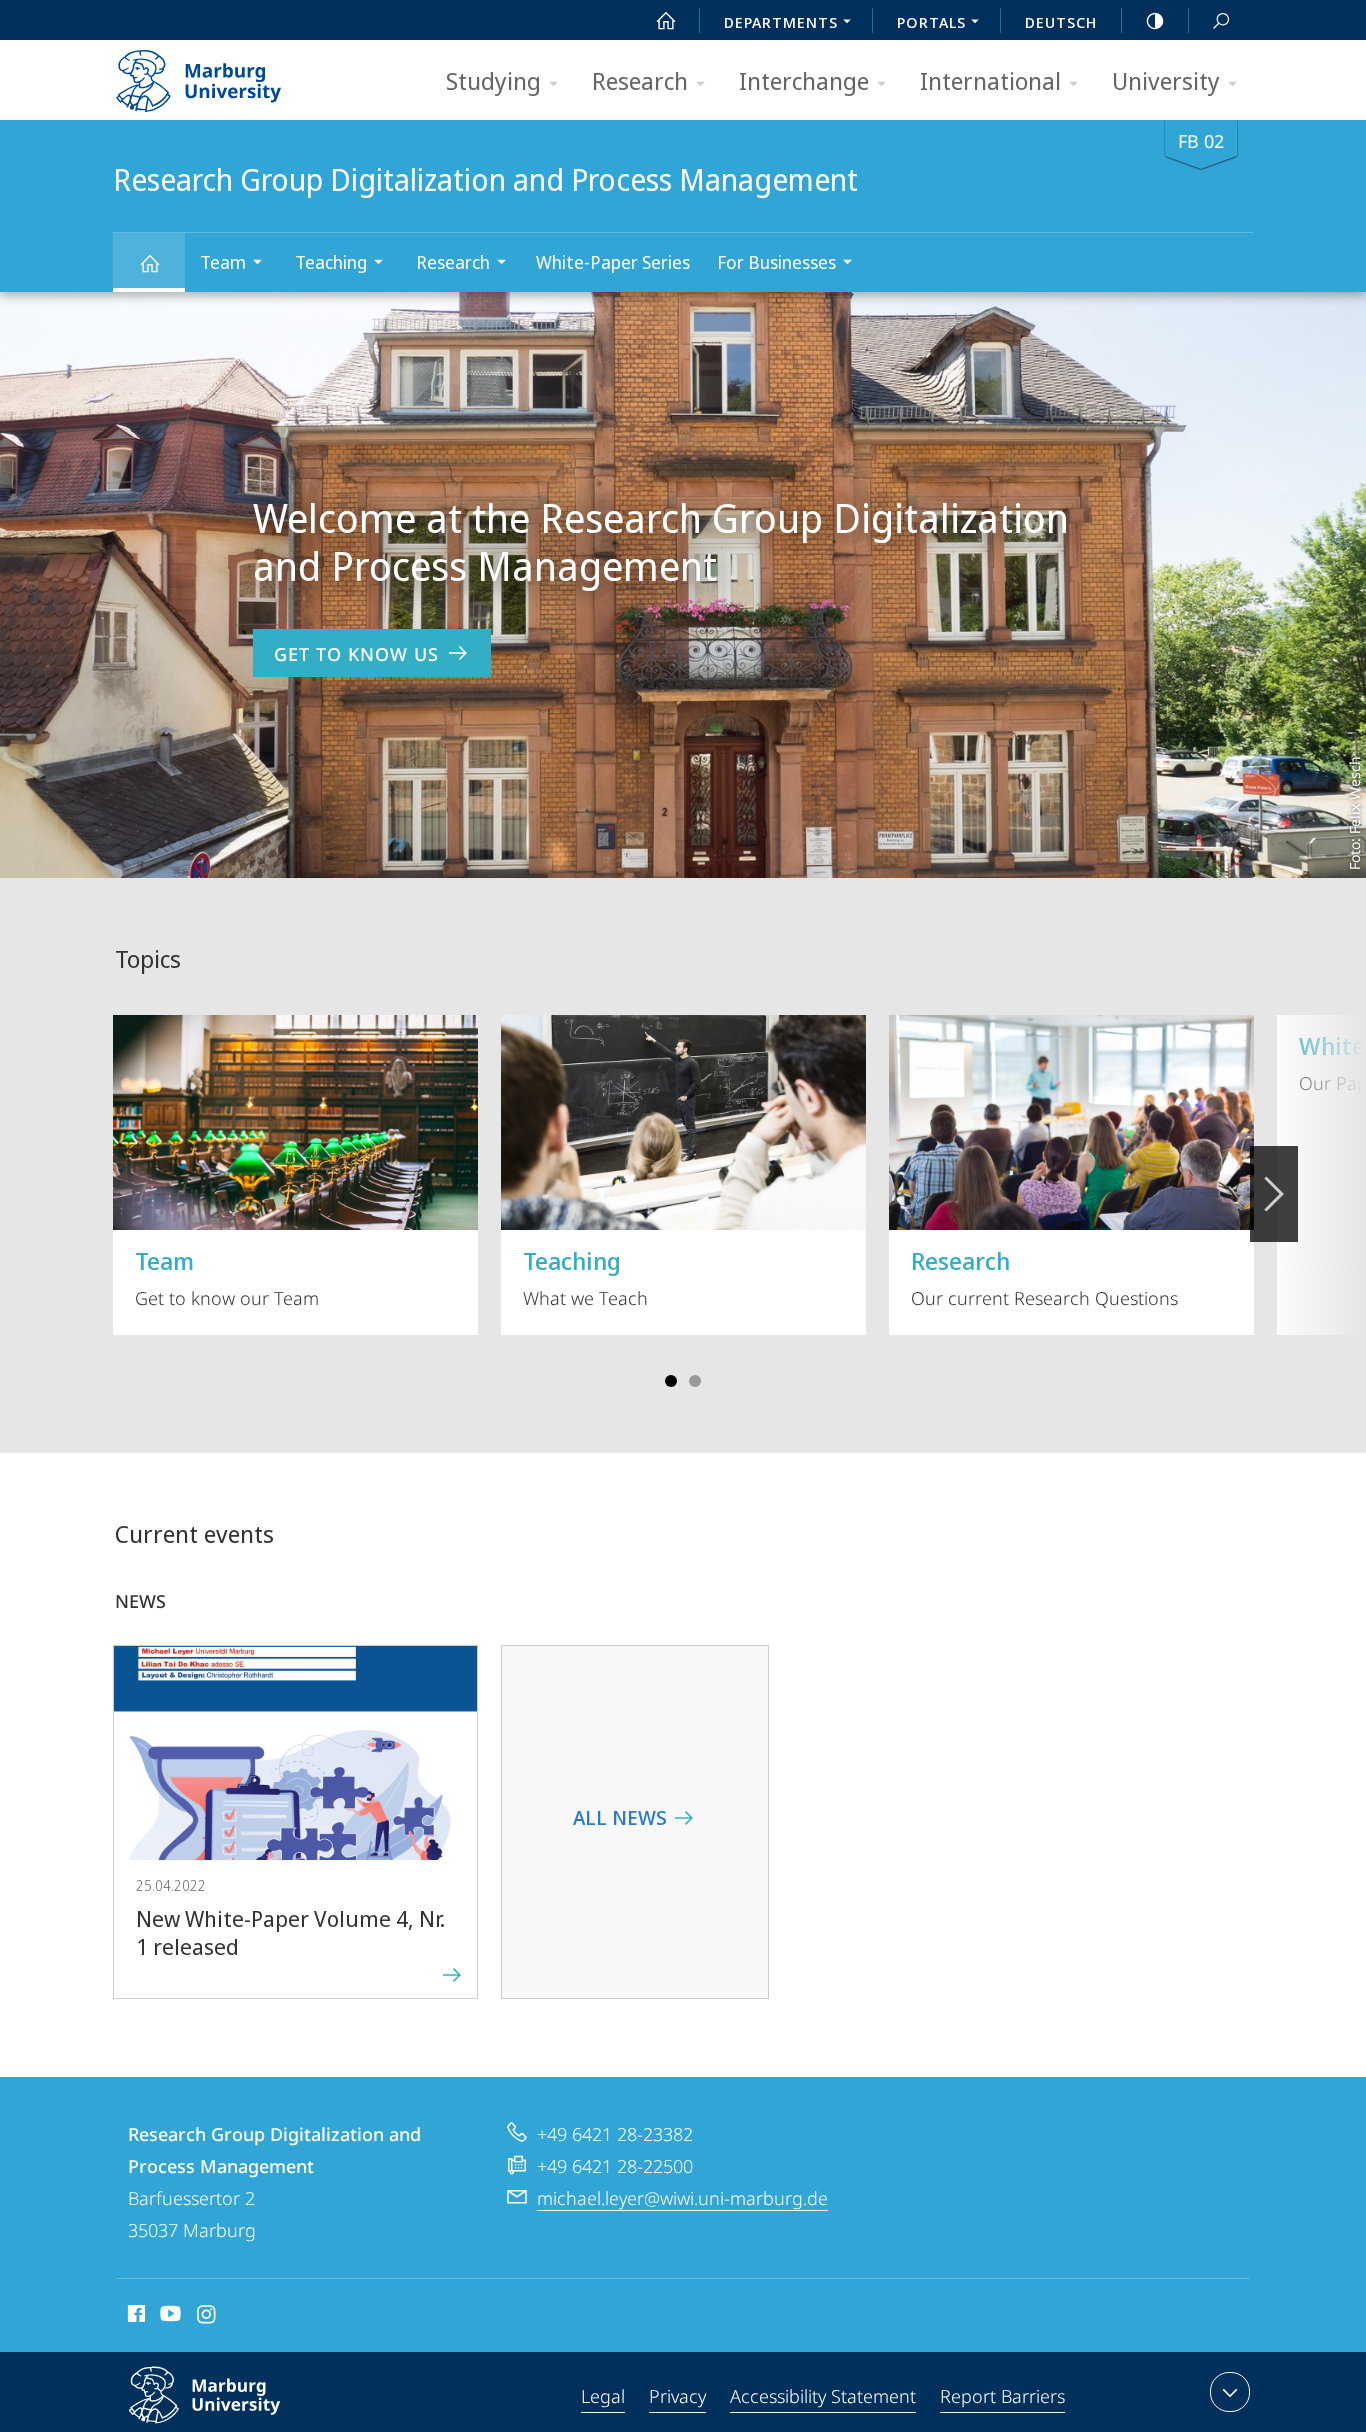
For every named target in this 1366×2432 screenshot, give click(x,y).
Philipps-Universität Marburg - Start (238, 74)
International (990, 80)
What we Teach (585, 1277)
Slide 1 (671, 1381)
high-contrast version (1155, 20)
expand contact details (1230, 2392)
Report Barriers (1002, 2396)
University (1166, 80)
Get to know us (356, 654)
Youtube (168, 2317)
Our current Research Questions (1044, 1277)
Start (666, 20)
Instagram (207, 2317)
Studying (493, 80)
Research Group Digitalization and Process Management (149, 262)
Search (1221, 20)
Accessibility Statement (823, 2396)
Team (223, 262)
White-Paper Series (613, 262)
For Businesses (776, 262)
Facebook (134, 2317)
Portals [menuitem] (931, 22)
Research (640, 80)
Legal (603, 2396)
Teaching (331, 262)
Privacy (677, 2396)
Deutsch (1061, 22)
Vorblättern (1274, 1194)
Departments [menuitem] (781, 22)
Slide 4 (695, 1381)
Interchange (804, 80)
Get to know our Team (227, 1277)
